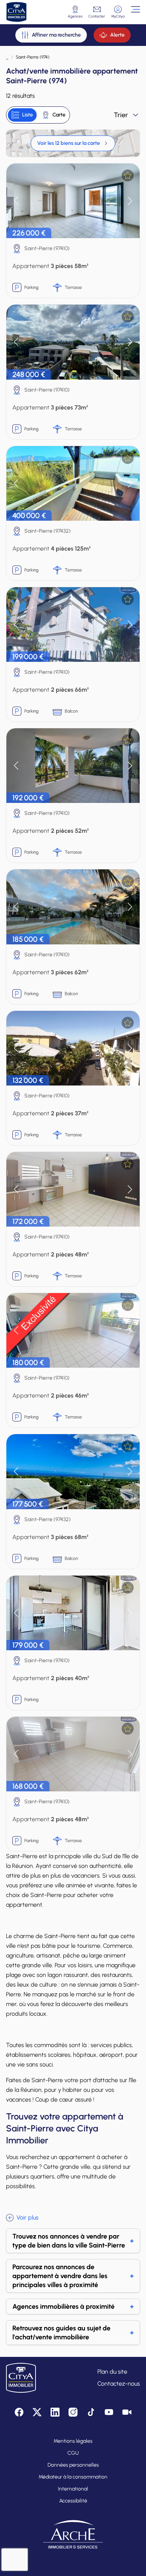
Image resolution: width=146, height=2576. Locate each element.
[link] (73, 143)
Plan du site (112, 2372)
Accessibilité (73, 2501)
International (73, 2489)
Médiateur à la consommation (73, 2477)
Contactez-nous (119, 2384)
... (7, 57)
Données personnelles (73, 2465)
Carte (59, 115)
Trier (121, 115)
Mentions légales (73, 2441)
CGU (73, 2453)
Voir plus (28, 2217)
